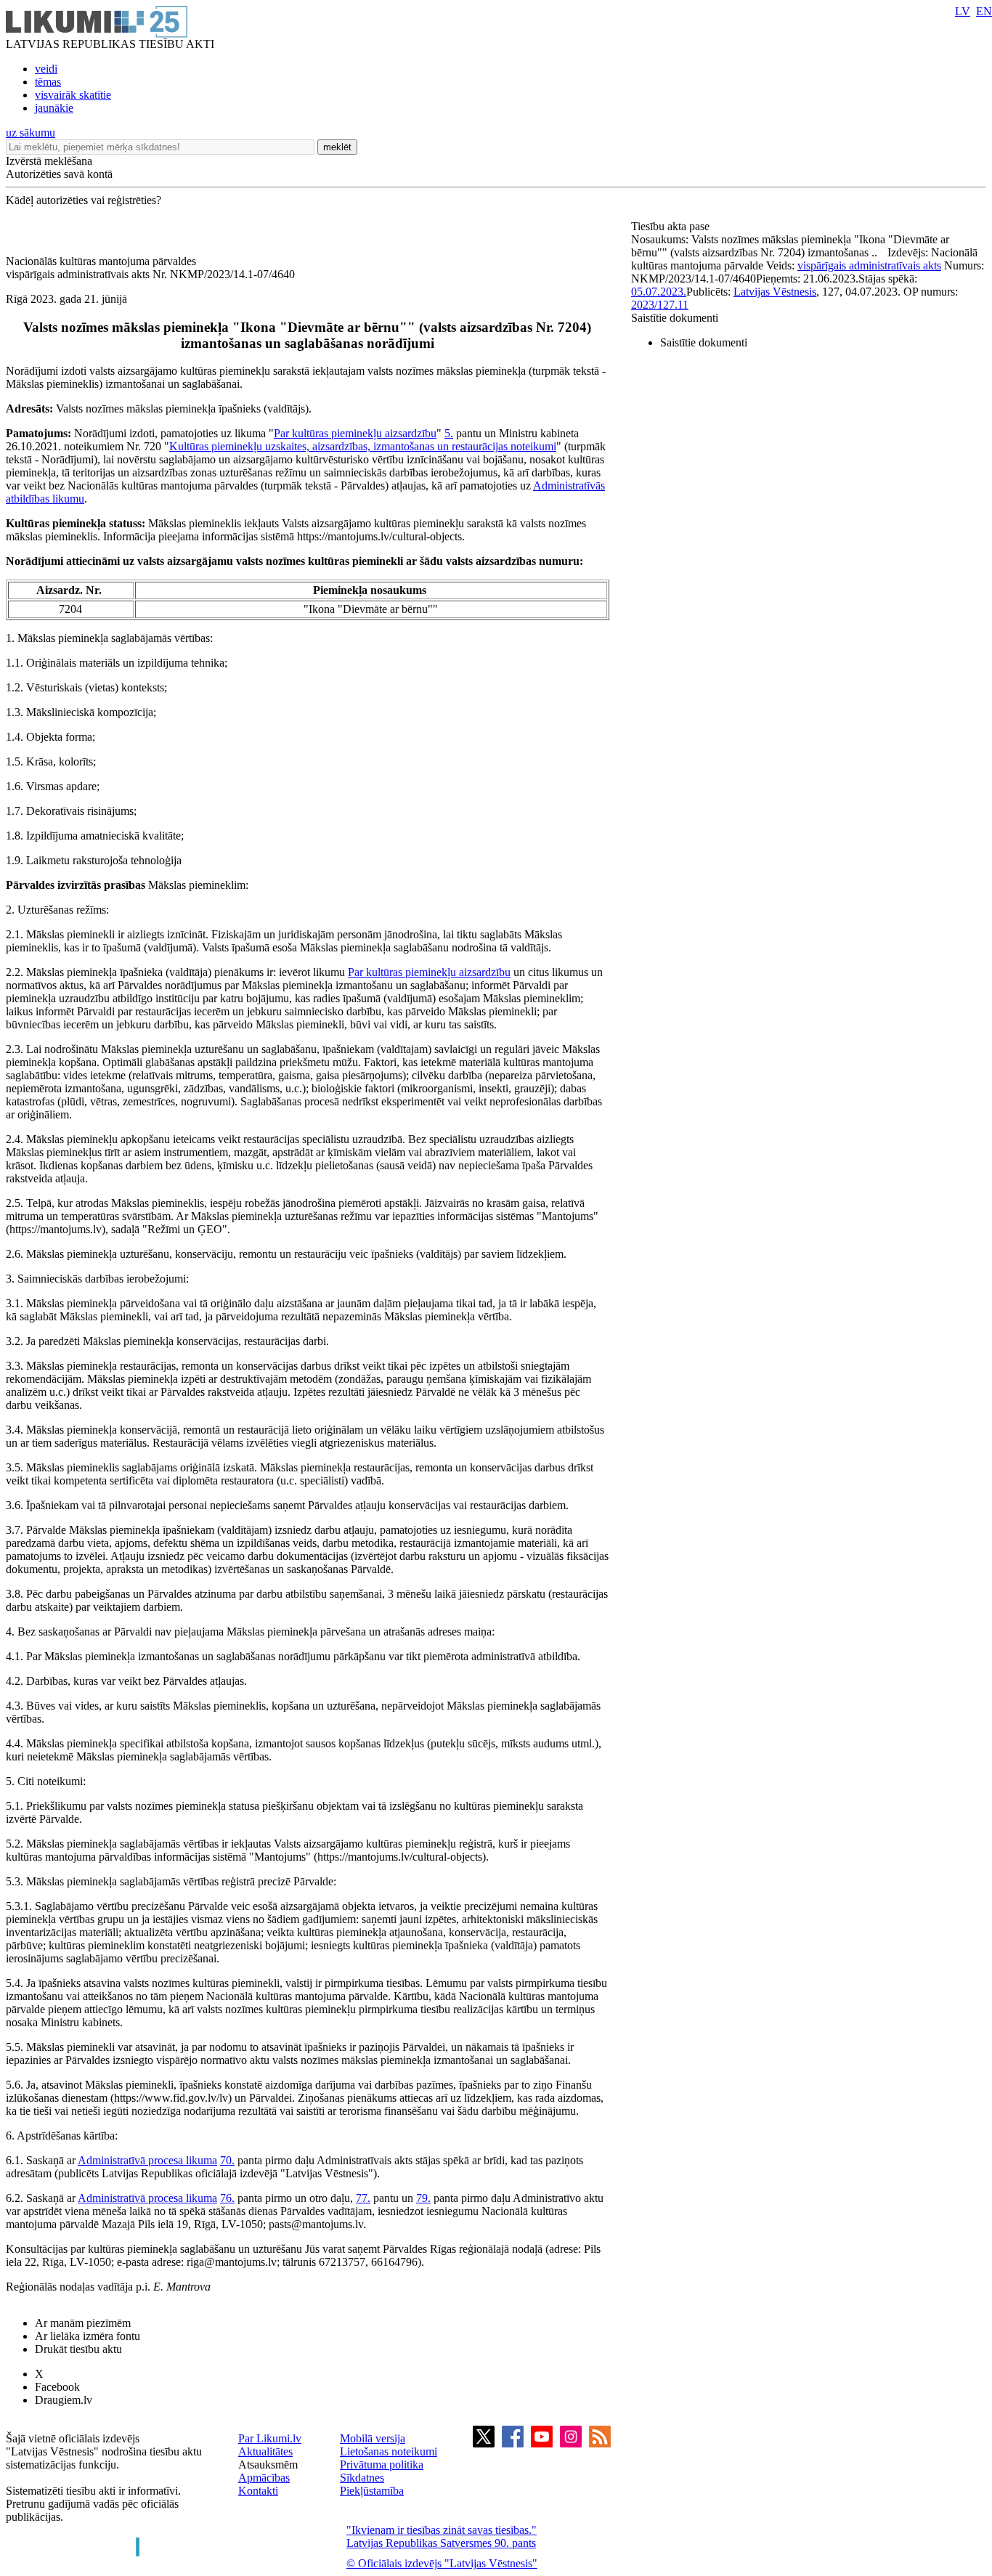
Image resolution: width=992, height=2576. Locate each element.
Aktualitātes (265, 2451)
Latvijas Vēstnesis (775, 292)
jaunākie (54, 108)
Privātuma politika (382, 2465)
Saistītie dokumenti (675, 318)
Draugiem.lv (64, 2400)
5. (449, 433)
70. (227, 2160)
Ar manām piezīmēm (83, 2323)
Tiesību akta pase (672, 226)
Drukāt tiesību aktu (78, 2349)
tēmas (48, 82)
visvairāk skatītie (73, 95)
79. (423, 2198)
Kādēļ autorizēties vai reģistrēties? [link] (84, 200)
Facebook (57, 2387)
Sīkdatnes (362, 2478)
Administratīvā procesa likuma (147, 2160)
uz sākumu (31, 133)
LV (963, 11)
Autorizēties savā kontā (59, 174)
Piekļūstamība (372, 2491)
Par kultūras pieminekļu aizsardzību (355, 433)
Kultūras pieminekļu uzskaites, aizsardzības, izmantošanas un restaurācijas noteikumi (363, 446)
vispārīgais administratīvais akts (869, 265)
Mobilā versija (373, 2438)
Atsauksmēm (268, 2465)
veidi (46, 69)
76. (227, 2198)
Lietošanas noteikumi (389, 2451)
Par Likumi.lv (270, 2438)
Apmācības (264, 2478)
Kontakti (258, 2491)
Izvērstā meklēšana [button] (49, 161)
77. (363, 2198)
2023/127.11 (660, 305)
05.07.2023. (659, 292)
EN (984, 11)
